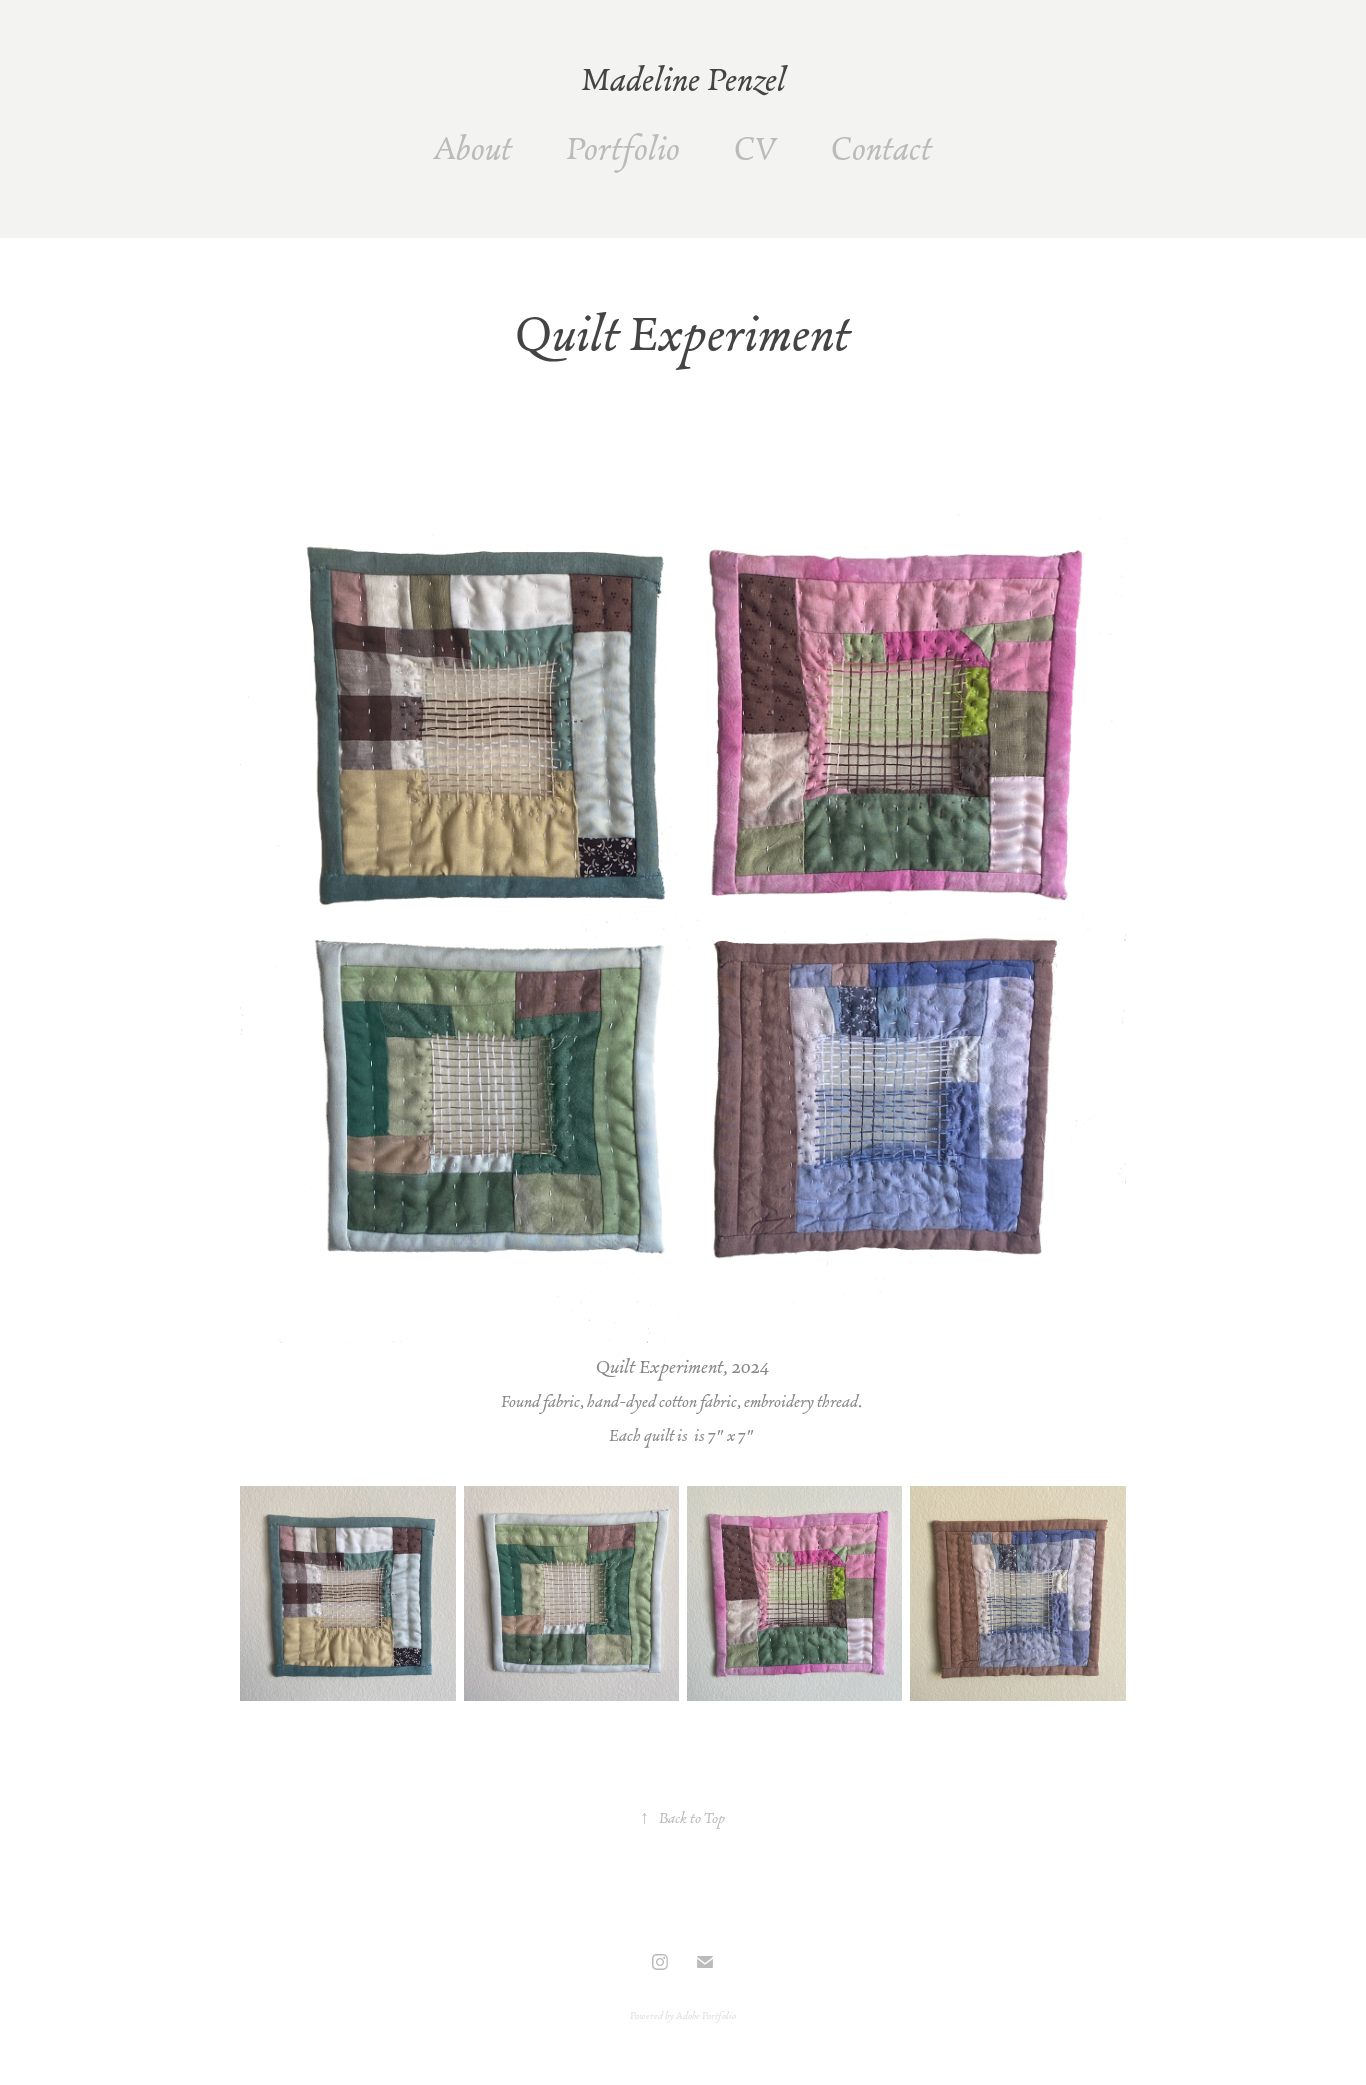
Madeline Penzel (683, 79)
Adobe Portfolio (706, 2015)
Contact (881, 148)
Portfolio (623, 148)
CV (755, 148)
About (473, 148)
